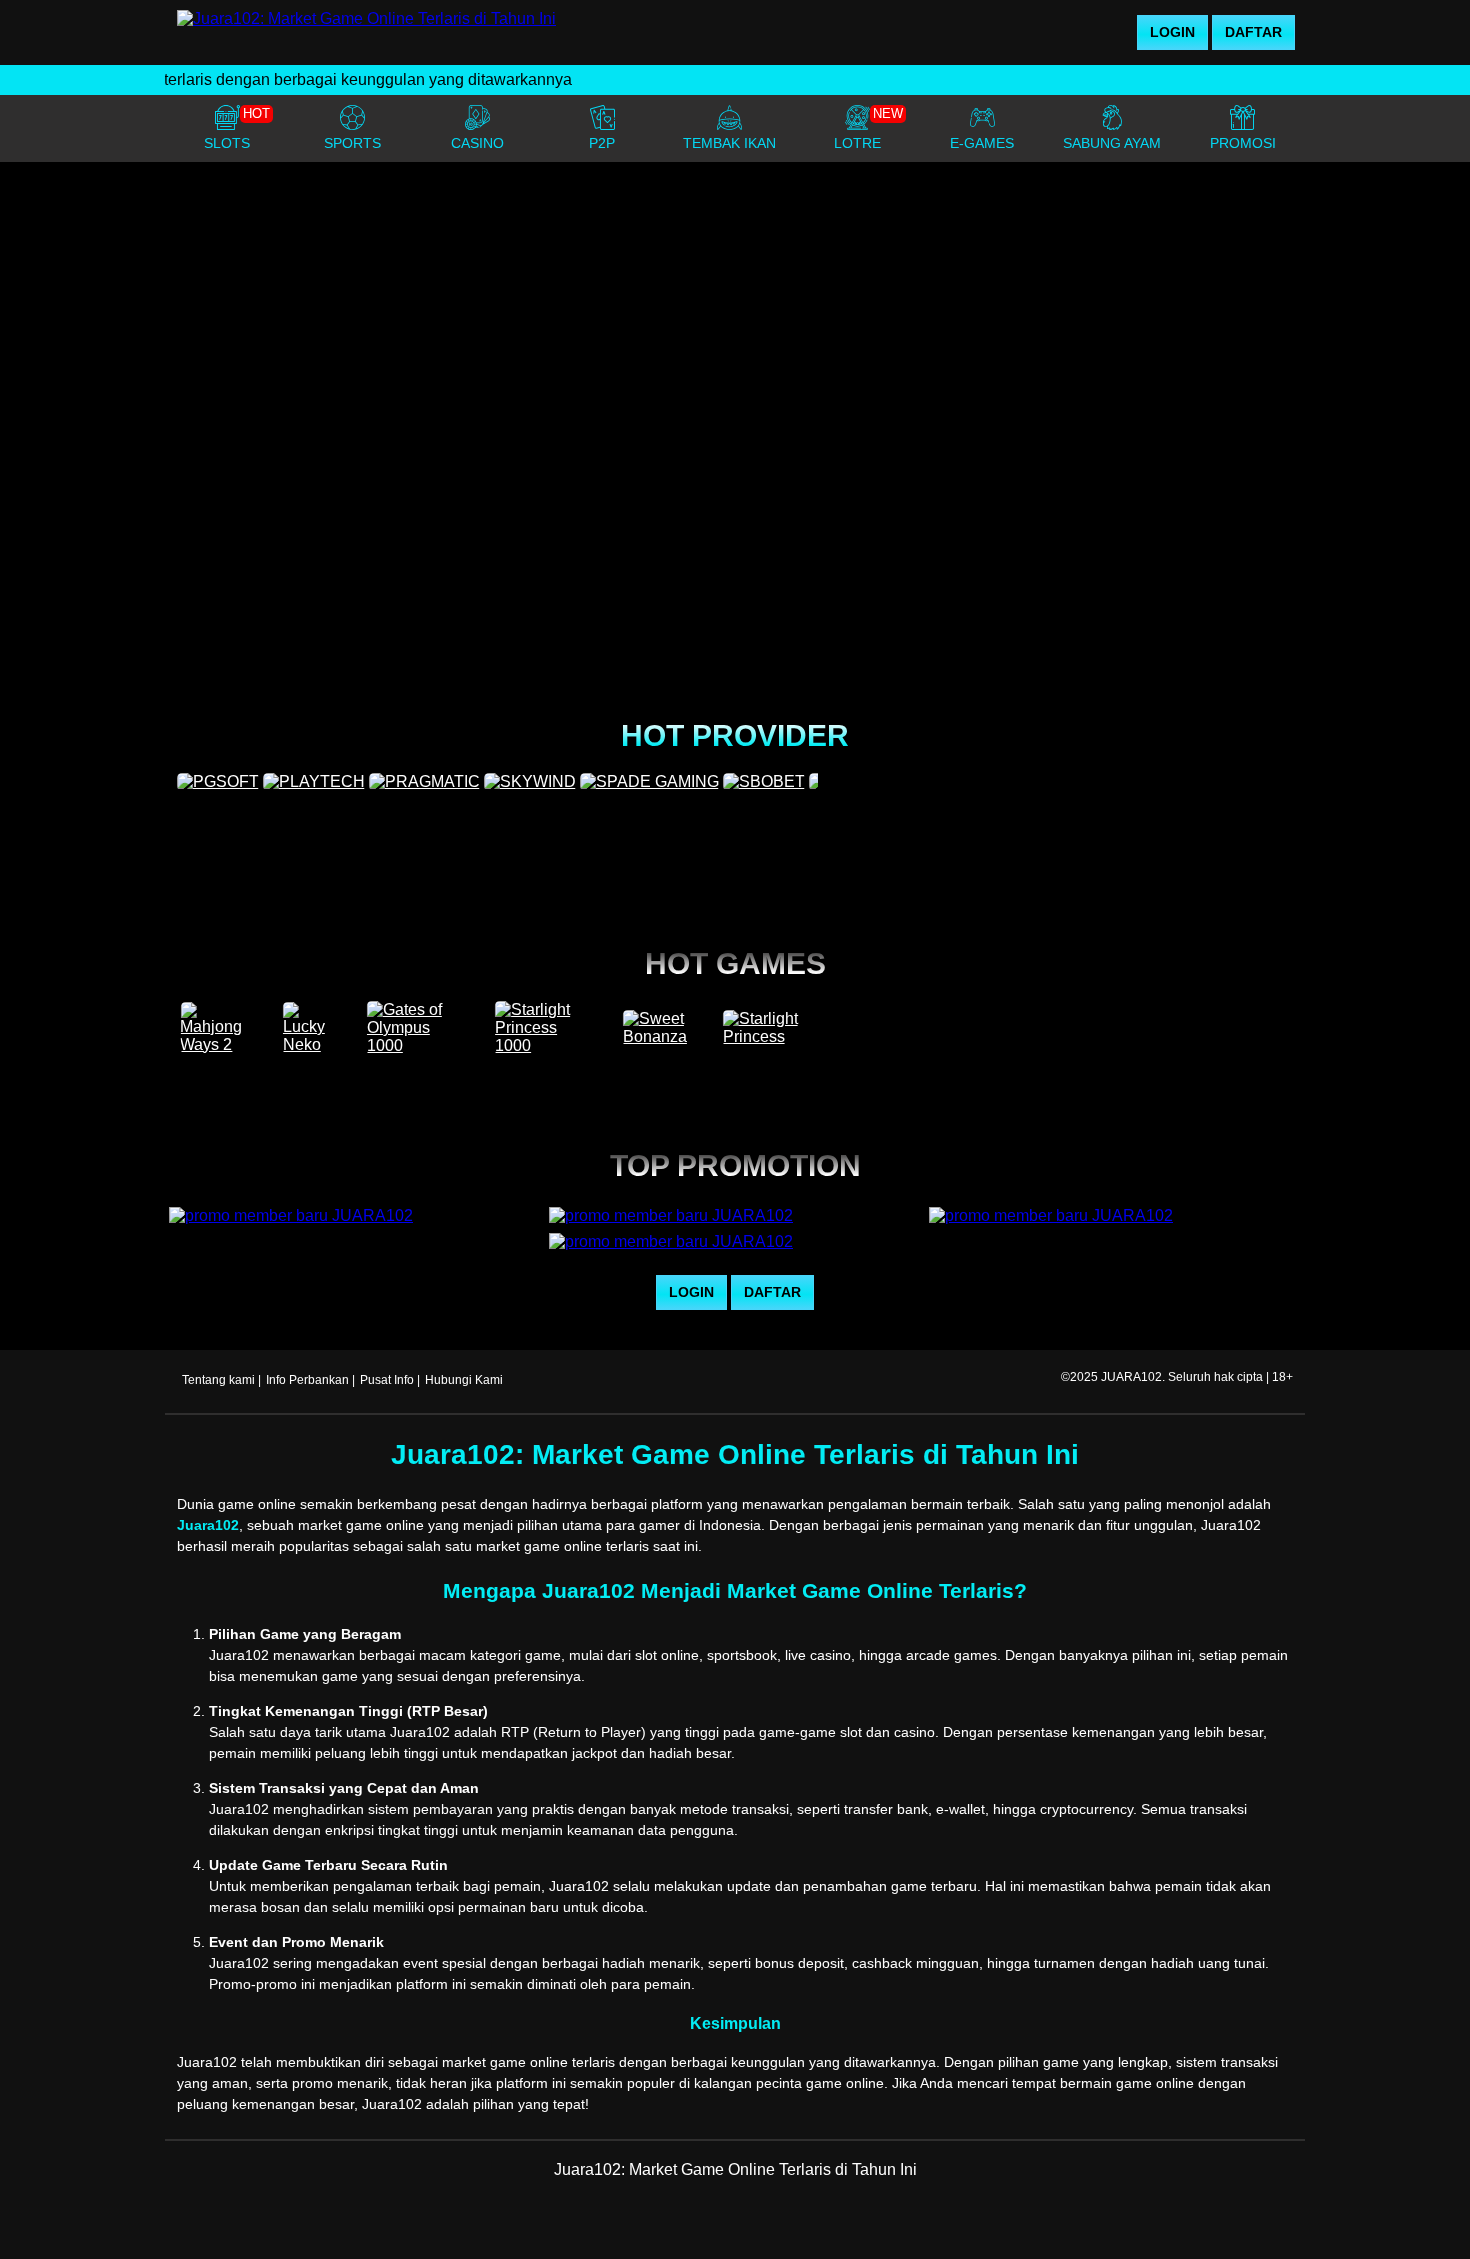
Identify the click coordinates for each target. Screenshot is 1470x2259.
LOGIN (1172, 32)
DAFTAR (1253, 32)
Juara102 (208, 1525)
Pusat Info (387, 1380)
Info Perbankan (307, 1380)
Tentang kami (218, 1380)
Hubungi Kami (464, 1380)
